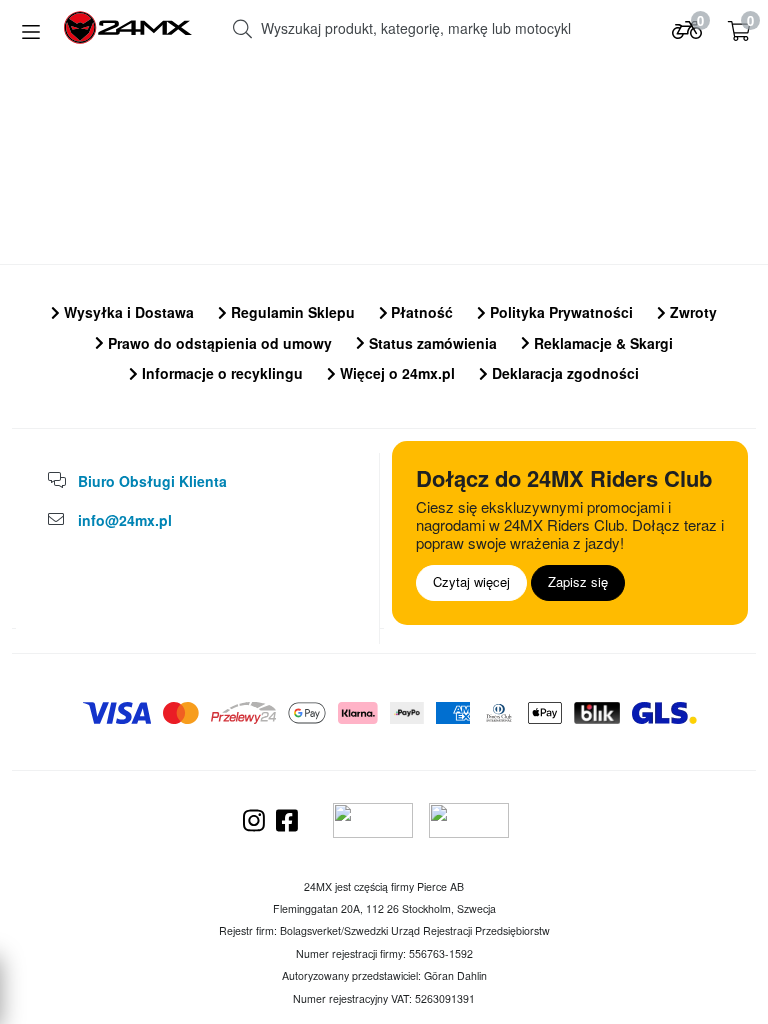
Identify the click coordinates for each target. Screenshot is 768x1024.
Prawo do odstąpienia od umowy (218, 343)
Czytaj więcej (471, 581)
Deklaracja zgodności (563, 373)
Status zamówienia (431, 343)
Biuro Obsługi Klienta (152, 481)
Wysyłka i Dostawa (127, 312)
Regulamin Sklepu (291, 312)
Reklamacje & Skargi (601, 343)
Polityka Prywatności (559, 312)
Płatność (420, 312)
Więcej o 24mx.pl (395, 373)
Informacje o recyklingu (220, 373)
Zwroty (691, 312)
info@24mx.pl (125, 520)
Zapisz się (578, 581)
